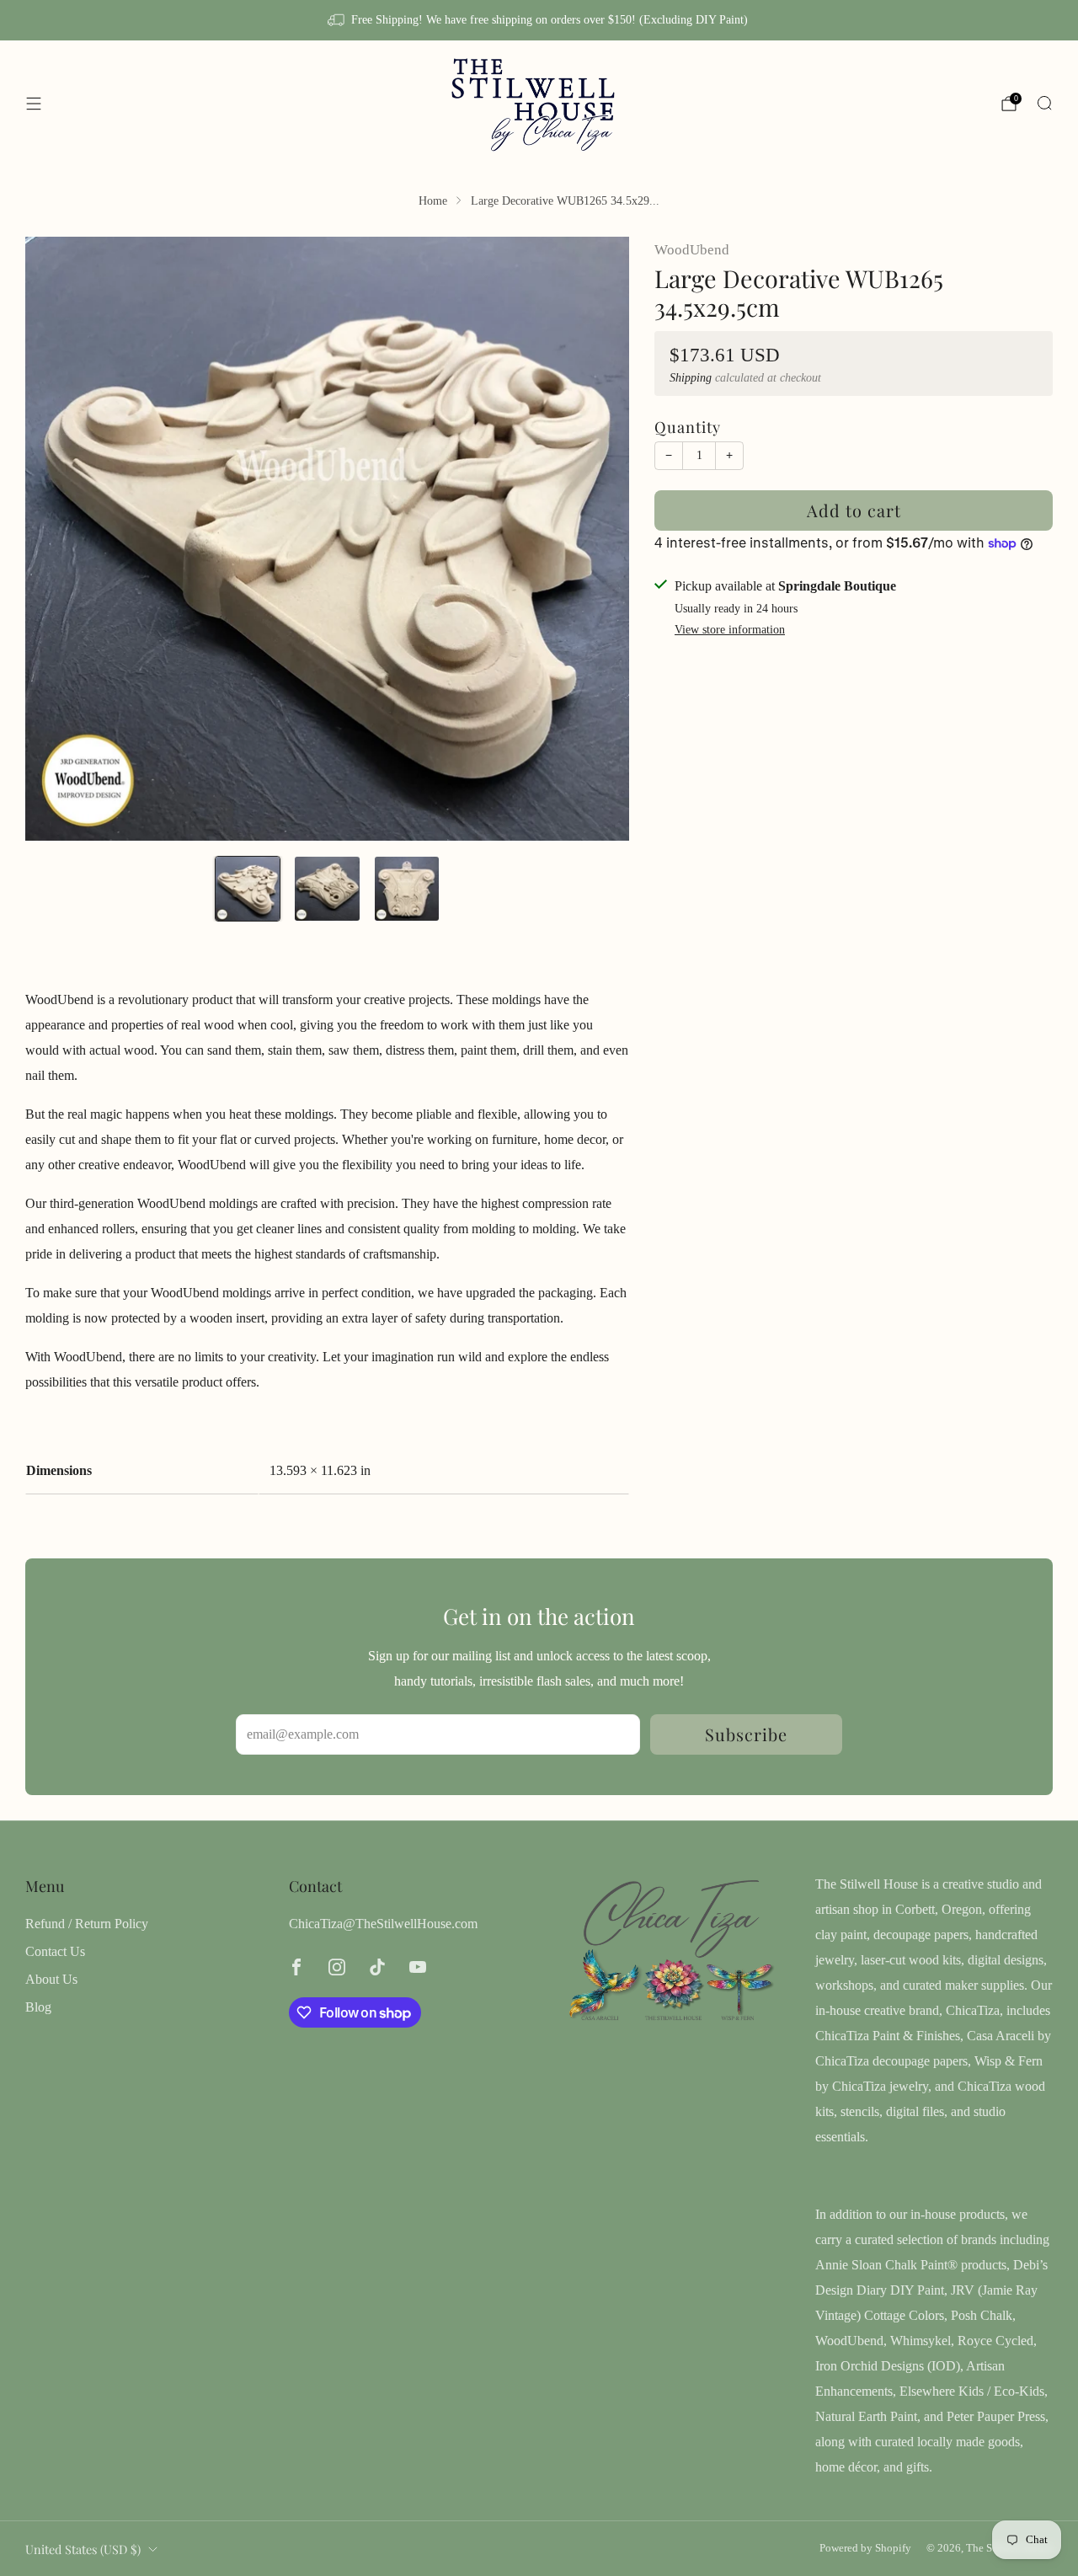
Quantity (688, 427)
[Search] (1044, 103)
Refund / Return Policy (87, 1924)
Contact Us (55, 1951)
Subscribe (746, 1734)
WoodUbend (692, 250)
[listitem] (539, 20)
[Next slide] (596, 538)
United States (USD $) (83, 2549)
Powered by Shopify (865, 2548)
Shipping (691, 378)
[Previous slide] (58, 538)
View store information (730, 630)
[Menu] (34, 104)
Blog (38, 2007)
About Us (51, 1979)
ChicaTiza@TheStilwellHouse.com (383, 1924)
